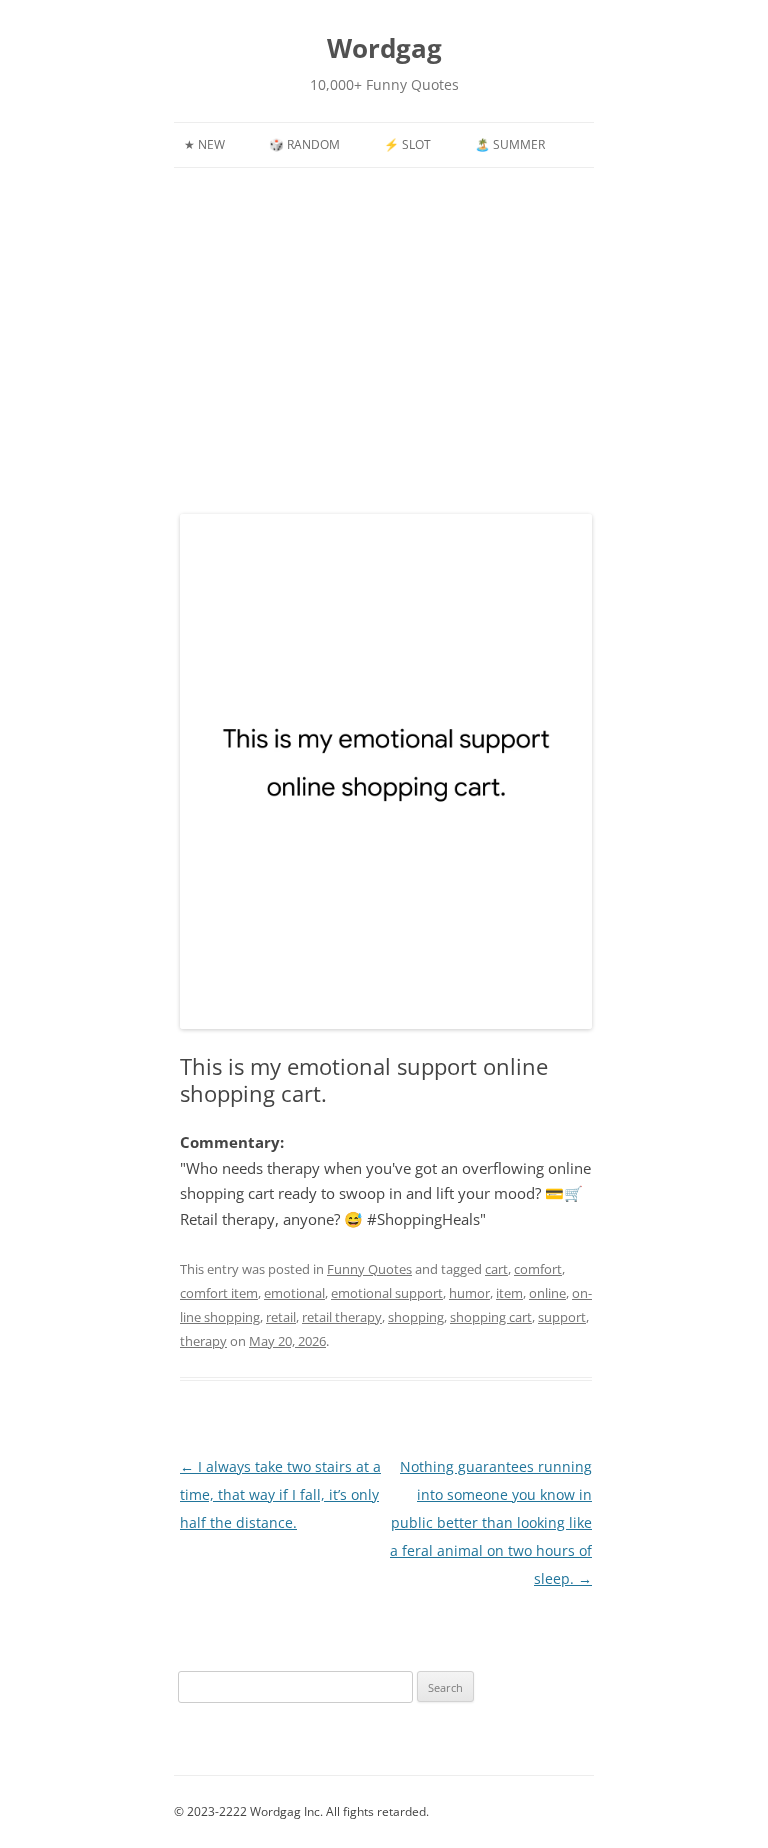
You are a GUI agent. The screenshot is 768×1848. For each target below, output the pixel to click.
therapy (203, 1341)
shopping (416, 1317)
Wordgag (384, 48)
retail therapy (342, 1317)
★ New (204, 144)
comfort (538, 1269)
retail (281, 1317)
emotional (294, 1293)
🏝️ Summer (510, 144)
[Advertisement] (384, 318)
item (509, 1293)
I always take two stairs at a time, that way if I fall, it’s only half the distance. (280, 1494)
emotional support (387, 1293)
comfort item (219, 1293)
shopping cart (491, 1317)
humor (469, 1293)
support (562, 1317)
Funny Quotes (369, 1269)
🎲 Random (304, 144)
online (547, 1293)
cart (496, 1269)
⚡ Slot (407, 144)
